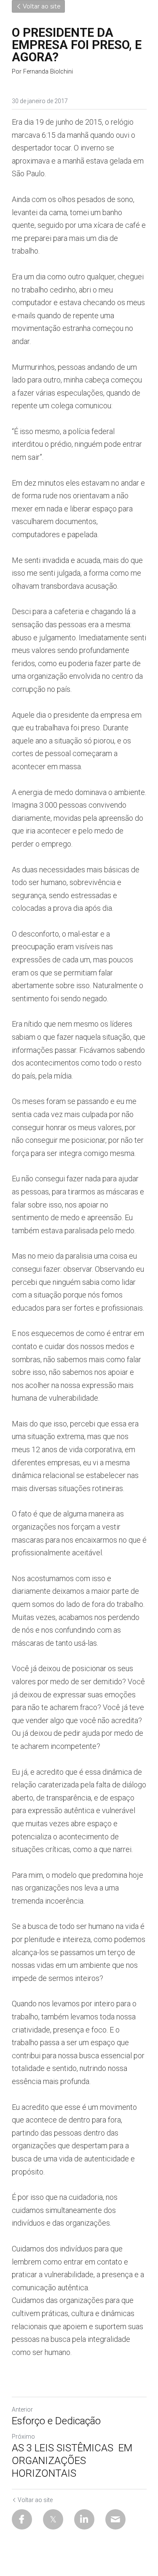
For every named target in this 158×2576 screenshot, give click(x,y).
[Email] (115, 2519)
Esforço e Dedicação (56, 2421)
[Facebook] (22, 2519)
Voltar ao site (42, 6)
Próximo (23, 2437)
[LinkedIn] (84, 2519)
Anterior (22, 2409)
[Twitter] (53, 2519)
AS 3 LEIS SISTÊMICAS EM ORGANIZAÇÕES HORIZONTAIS (72, 2461)
